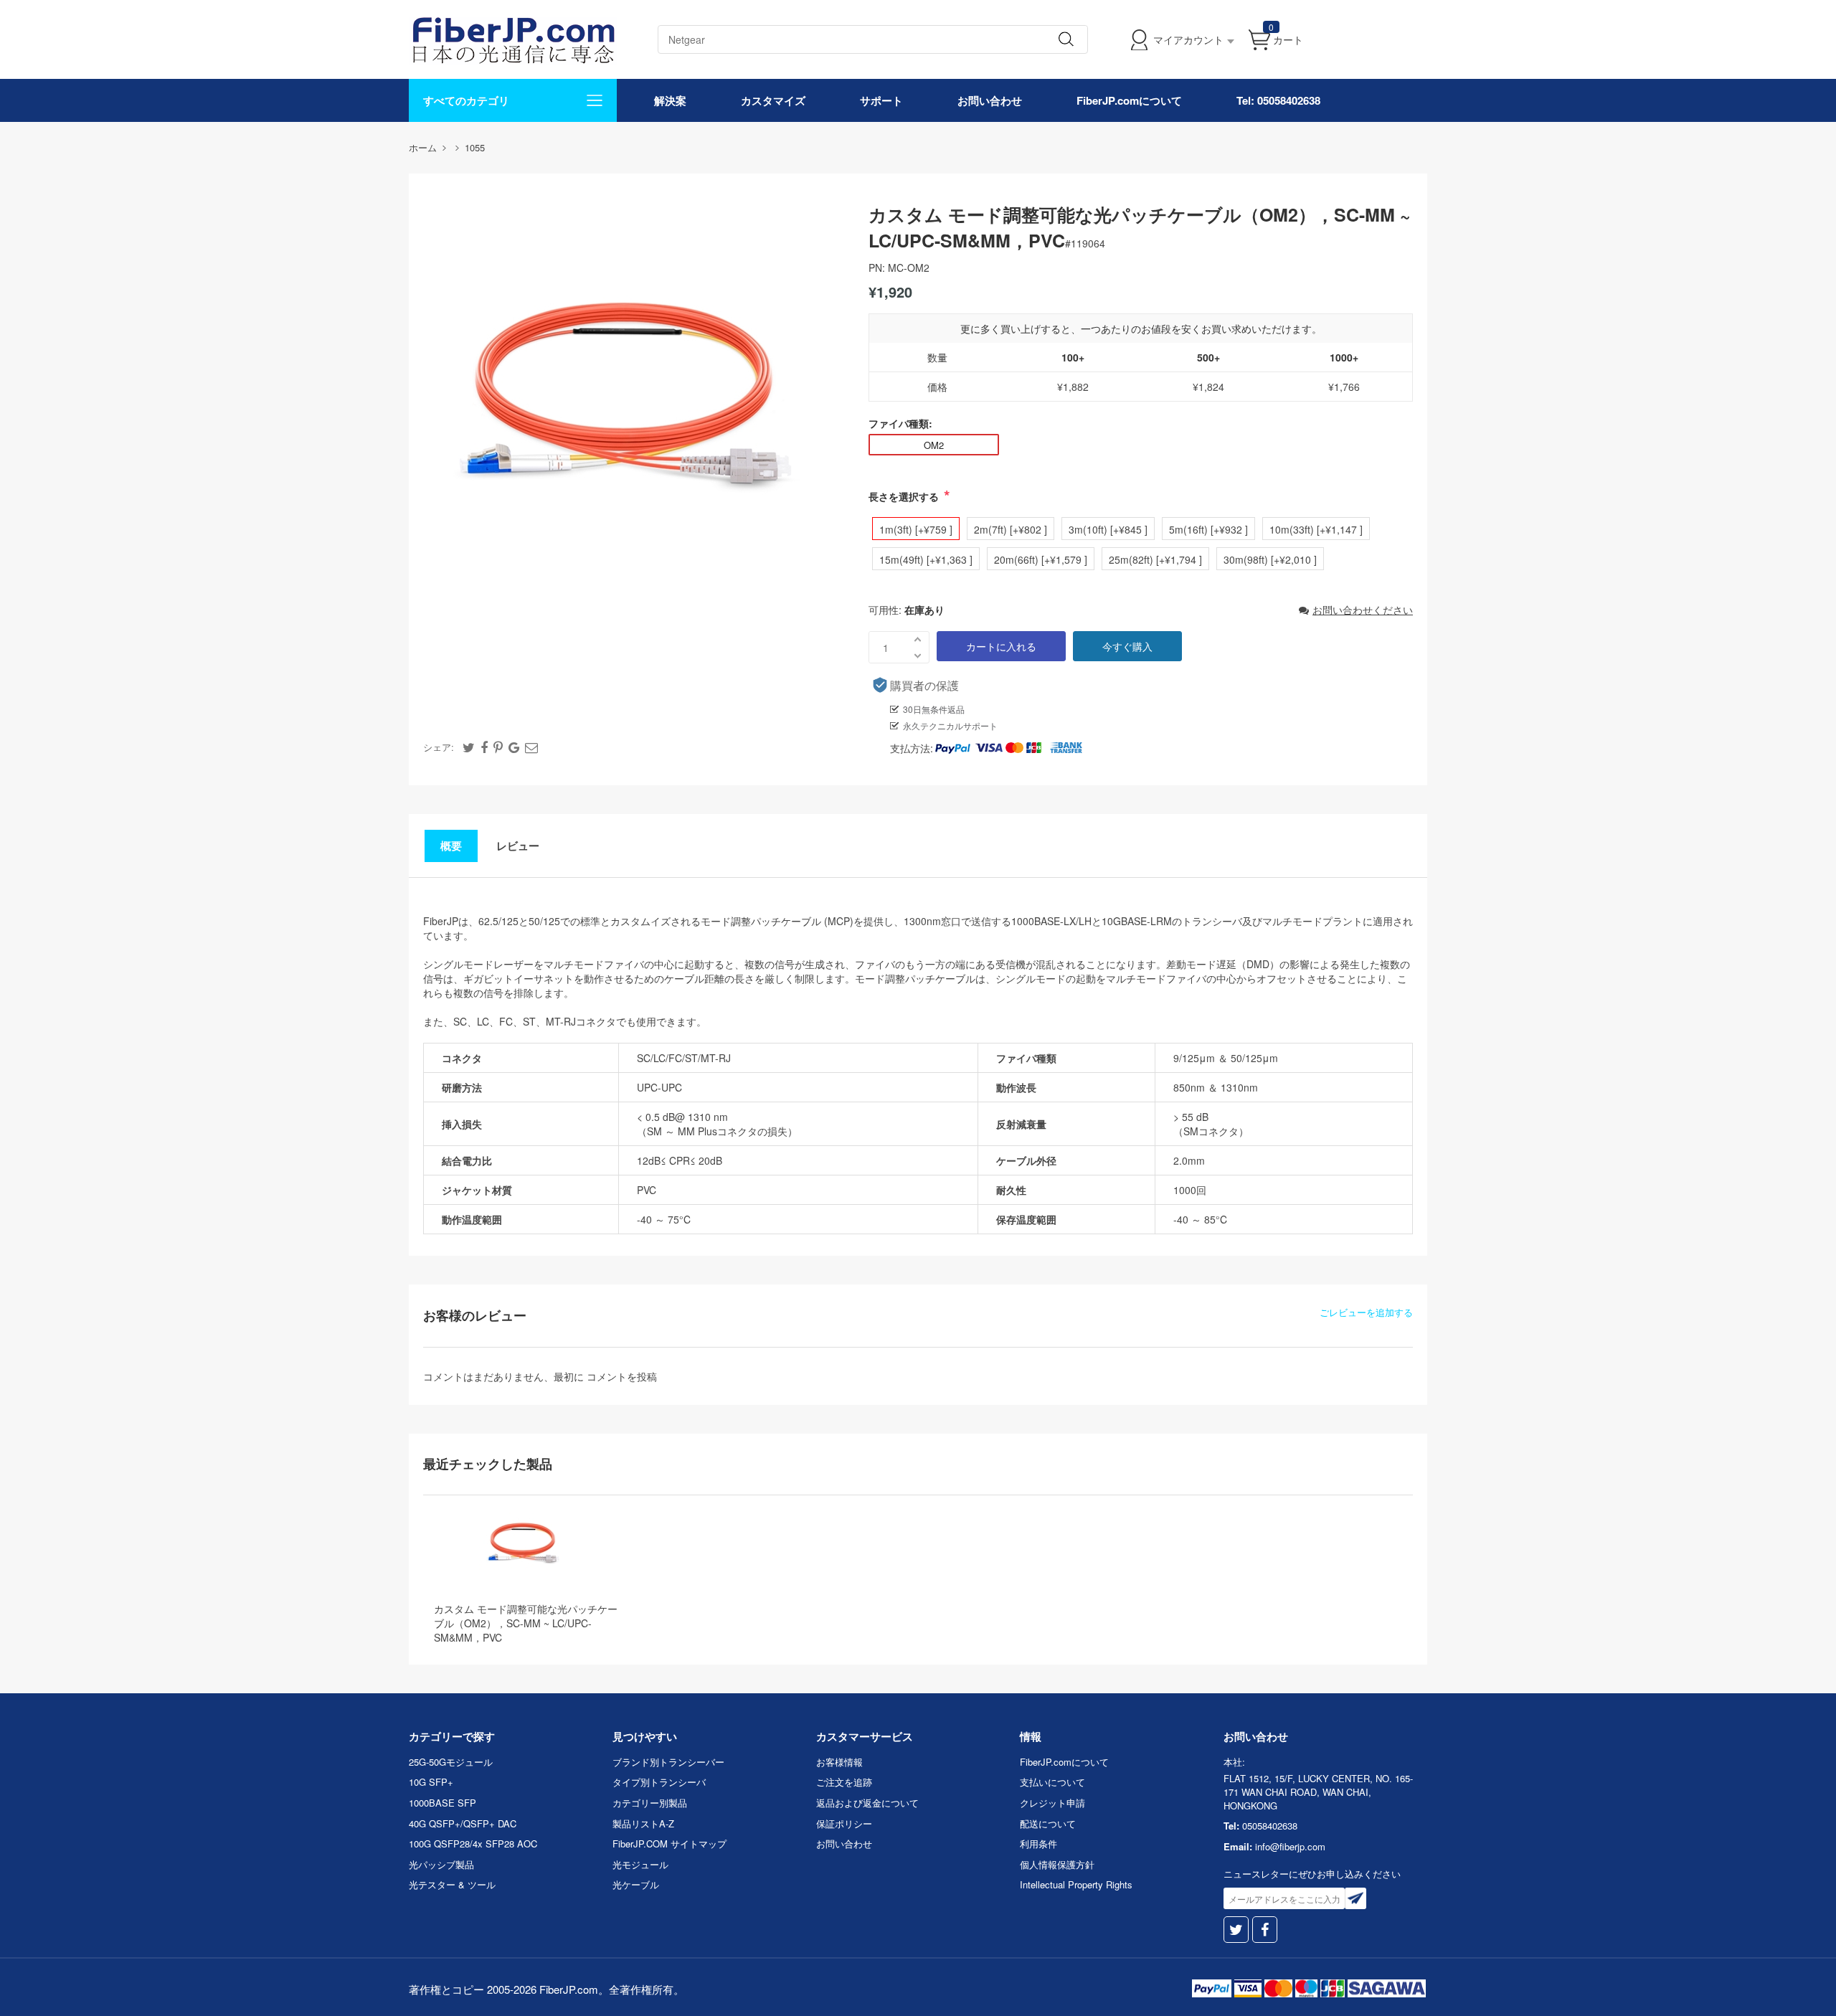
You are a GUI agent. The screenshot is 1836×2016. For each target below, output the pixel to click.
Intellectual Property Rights (1076, 1884)
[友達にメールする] (531, 747)
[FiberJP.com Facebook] (1265, 1930)
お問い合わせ (990, 100)
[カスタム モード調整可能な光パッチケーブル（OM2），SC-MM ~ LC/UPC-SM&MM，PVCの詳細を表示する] (522, 1544)
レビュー (518, 846)
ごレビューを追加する (1366, 1312)
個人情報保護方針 (1057, 1864)
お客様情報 (839, 1762)
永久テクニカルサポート (950, 725)
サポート (881, 100)
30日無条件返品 (934, 709)
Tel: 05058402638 (1278, 100)
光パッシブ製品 (441, 1864)
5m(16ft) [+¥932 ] (1208, 529)
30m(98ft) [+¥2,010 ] (1270, 559)
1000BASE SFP (443, 1803)
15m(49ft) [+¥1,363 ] (926, 559)
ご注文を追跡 (844, 1782)
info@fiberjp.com (1290, 1846)
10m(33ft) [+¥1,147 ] (1316, 529)
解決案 (670, 100)
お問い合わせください (1363, 610)
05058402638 (1270, 1826)
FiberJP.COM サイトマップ (669, 1844)
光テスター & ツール (452, 1884)
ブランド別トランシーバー (668, 1762)
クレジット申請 (1052, 1803)
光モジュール (640, 1864)
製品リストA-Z (643, 1823)
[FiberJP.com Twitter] (1236, 1930)
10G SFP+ (431, 1782)
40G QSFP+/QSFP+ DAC (463, 1823)
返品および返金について (867, 1803)
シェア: (439, 747)
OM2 (934, 445)
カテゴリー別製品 (650, 1803)
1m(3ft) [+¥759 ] (916, 529)
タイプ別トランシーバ (659, 1782)
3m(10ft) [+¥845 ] (1108, 529)
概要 (451, 846)
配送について (1048, 1823)
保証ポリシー (844, 1823)
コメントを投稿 (622, 1376)
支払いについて (1052, 1782)
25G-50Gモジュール (451, 1762)
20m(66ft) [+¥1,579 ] (1041, 559)
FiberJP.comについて (1129, 100)
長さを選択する (904, 496)
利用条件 (1038, 1844)
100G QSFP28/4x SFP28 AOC (473, 1844)
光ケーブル (636, 1884)
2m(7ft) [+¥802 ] (1011, 529)
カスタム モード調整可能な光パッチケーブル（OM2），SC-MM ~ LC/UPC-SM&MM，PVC (526, 1623)
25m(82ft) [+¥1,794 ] (1155, 559)
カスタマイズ (773, 100)
